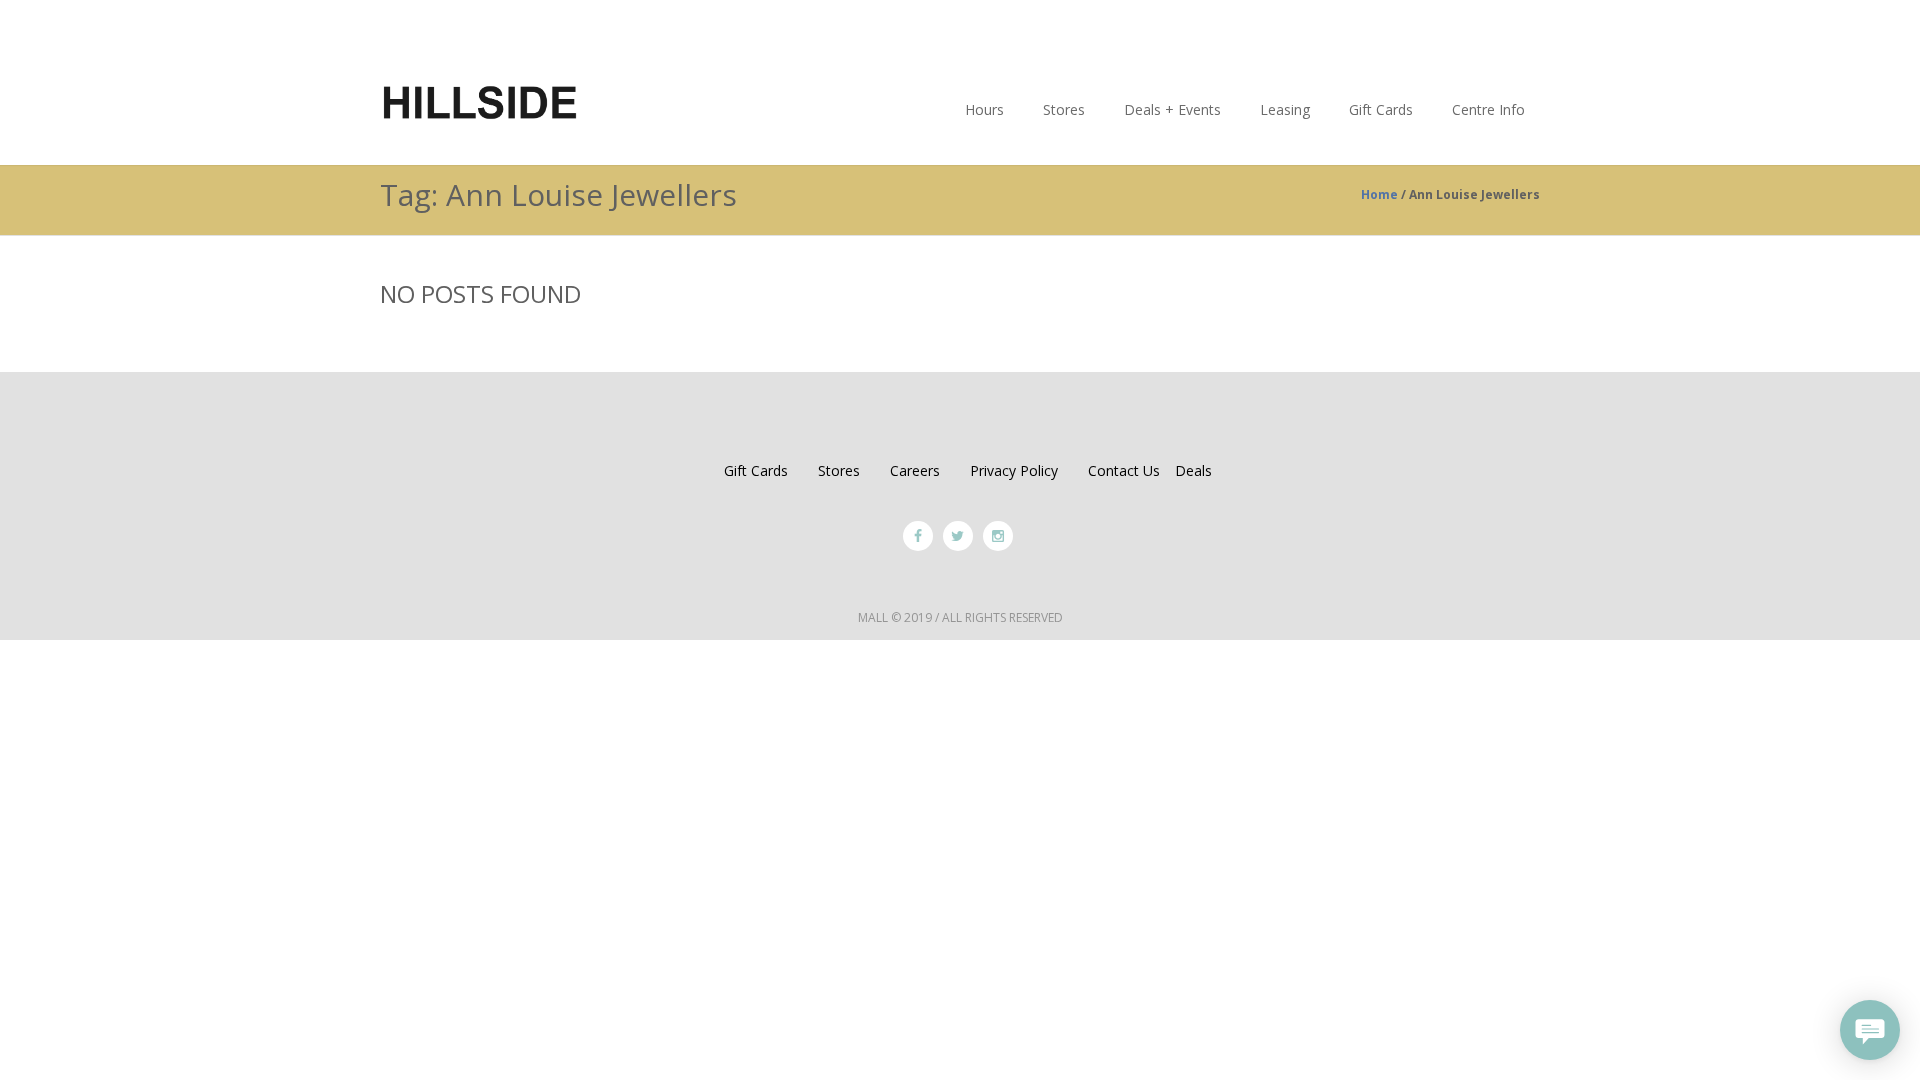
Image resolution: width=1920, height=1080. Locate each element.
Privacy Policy (1014, 470)
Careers (915, 470)
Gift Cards (756, 470)
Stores (839, 470)
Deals (1193, 470)
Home (1379, 194)
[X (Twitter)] (958, 536)
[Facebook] (918, 536)
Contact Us (1124, 470)
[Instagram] (998, 536)
